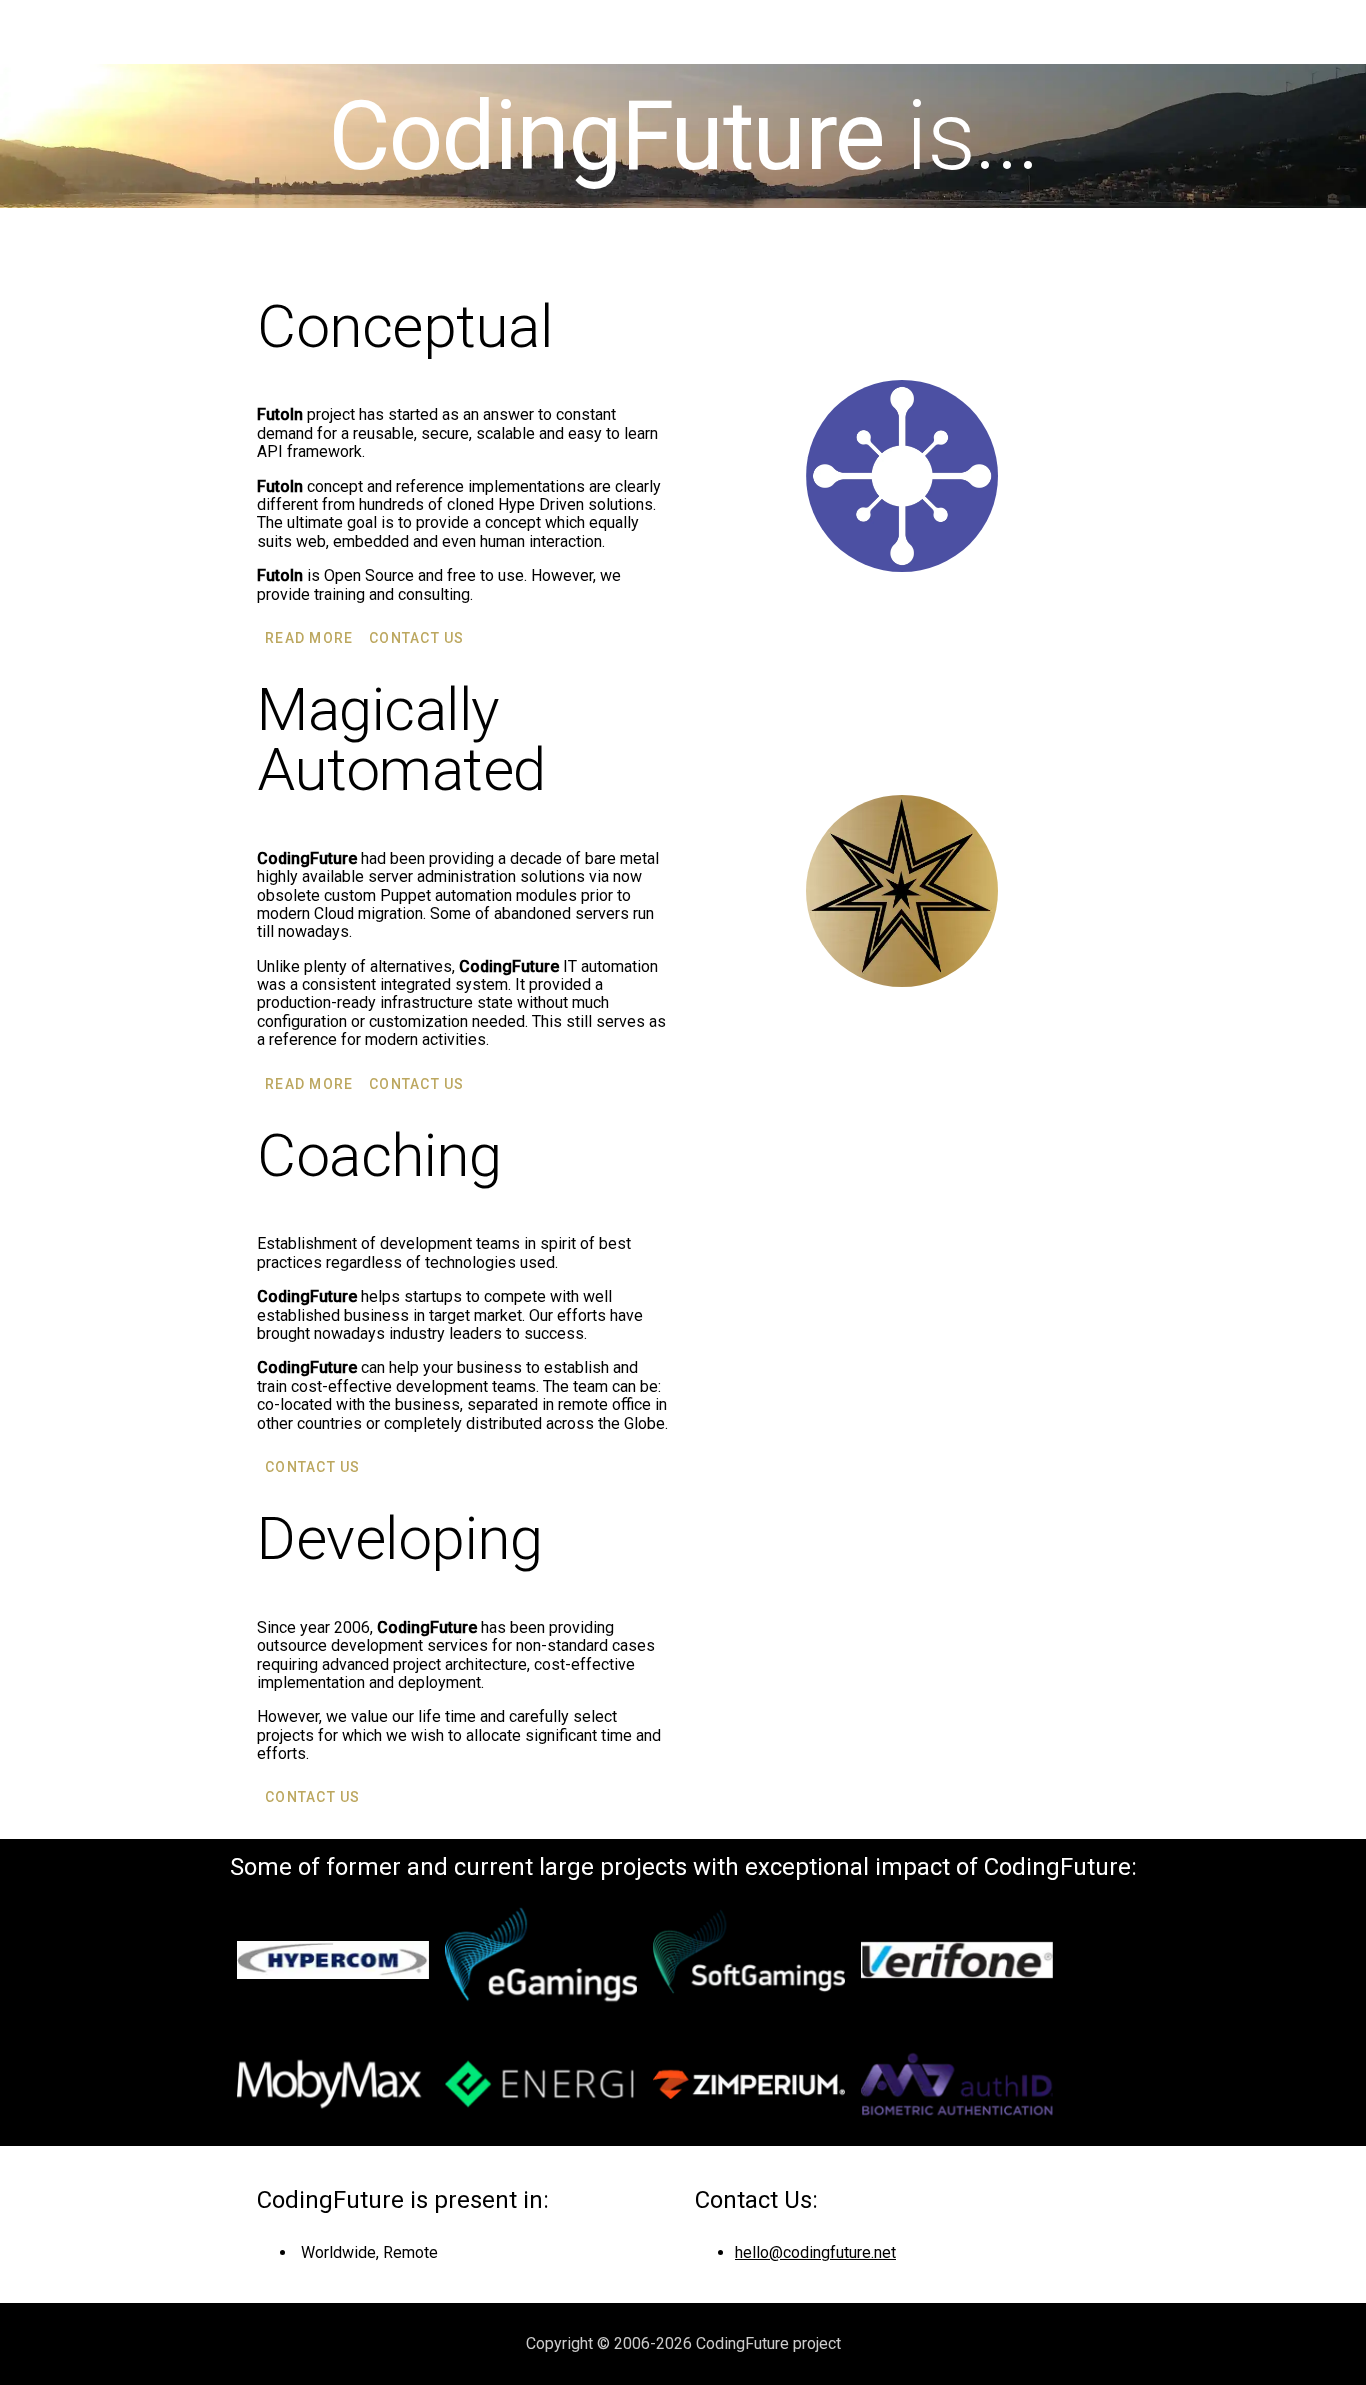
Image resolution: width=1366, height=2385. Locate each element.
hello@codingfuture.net (815, 2252)
